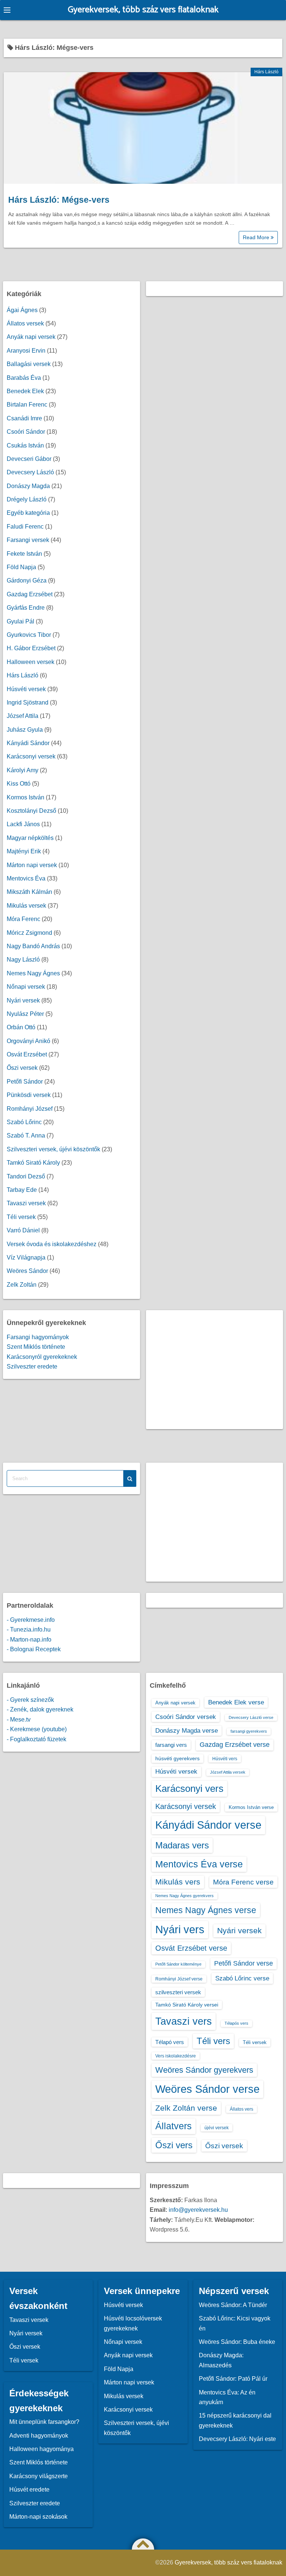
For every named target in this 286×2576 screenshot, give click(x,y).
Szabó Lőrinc (24, 1122)
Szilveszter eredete (32, 1366)
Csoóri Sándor (26, 432)
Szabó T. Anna (26, 1135)
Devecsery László (30, 472)
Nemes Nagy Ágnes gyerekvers (185, 1896)
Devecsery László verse (251, 1717)
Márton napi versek (32, 865)
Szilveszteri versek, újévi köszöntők (53, 1149)
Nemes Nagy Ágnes (33, 973)
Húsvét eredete (29, 2490)
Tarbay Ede (22, 1190)
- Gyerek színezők (30, 1700)
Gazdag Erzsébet (30, 594)
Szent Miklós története (36, 1347)
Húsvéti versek (26, 689)
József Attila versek (228, 1772)
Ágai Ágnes (22, 310)
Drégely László (27, 499)
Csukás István (25, 445)
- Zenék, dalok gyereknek (40, 1709)
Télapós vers (236, 2023)
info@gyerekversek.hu (198, 2210)
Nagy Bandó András (33, 946)
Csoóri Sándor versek (186, 1717)
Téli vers (213, 2041)
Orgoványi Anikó (28, 1041)
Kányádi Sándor (28, 743)
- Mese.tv (19, 1720)
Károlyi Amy (23, 770)
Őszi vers (174, 2145)
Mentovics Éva (26, 878)
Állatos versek (25, 323)
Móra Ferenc (23, 919)
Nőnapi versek (26, 987)
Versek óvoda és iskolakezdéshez (52, 1244)
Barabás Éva (24, 378)
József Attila (23, 716)
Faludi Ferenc (25, 527)
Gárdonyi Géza (27, 580)
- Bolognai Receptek (34, 1649)
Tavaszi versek (26, 1203)
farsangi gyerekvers (249, 1731)
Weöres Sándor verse (207, 2089)
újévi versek (217, 2128)
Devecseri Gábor (29, 459)
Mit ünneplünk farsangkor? (44, 2422)
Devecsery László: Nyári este (237, 2439)
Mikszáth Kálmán (29, 892)
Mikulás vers (178, 1882)
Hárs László (266, 72)
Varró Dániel (23, 1230)
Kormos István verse (251, 1807)
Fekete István (24, 554)
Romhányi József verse (179, 1979)
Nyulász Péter (25, 1014)
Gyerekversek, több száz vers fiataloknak (143, 10)
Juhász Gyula (25, 730)
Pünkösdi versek (29, 1095)
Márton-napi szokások (38, 2517)
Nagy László (23, 960)
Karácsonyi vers (189, 1789)
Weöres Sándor (27, 1271)
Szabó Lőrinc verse (242, 1978)
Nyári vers (180, 1929)
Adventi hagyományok (39, 2436)
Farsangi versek (28, 540)
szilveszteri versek (178, 1992)
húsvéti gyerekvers (177, 1758)
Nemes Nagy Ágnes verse (206, 1910)
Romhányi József (30, 1109)
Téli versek (21, 1217)
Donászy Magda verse (187, 1730)
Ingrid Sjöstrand (28, 702)
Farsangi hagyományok (38, 1337)
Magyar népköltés (30, 838)
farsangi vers (171, 1745)
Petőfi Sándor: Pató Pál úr (233, 2379)
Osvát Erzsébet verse (191, 1948)
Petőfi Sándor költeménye (178, 1964)
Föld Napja (21, 567)
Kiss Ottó (19, 784)
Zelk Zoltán (22, 1285)
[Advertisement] (215, 1370)
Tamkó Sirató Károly (33, 1163)
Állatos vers (241, 2109)
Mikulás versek (26, 906)
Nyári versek (23, 1000)
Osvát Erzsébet (27, 1054)
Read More (257, 237)
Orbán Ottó (21, 1027)
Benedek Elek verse (236, 1702)
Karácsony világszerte (39, 2476)
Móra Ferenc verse (243, 1882)
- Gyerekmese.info (31, 1620)
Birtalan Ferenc (27, 405)
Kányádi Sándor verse (208, 1825)
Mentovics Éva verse (199, 1864)
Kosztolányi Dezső (31, 811)
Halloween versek (31, 662)
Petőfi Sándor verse (244, 1963)
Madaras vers (182, 1845)
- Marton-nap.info (29, 1640)
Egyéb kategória (28, 513)
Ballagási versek (29, 364)
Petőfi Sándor (25, 1082)
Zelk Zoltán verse (186, 2108)
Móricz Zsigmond (29, 933)
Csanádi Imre (24, 418)
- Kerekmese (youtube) (37, 1729)
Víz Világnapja (26, 1257)
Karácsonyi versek (31, 756)
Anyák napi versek (31, 337)
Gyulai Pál (20, 621)
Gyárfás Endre (26, 608)
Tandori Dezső (26, 1176)
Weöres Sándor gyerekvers (204, 2070)
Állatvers (174, 2126)
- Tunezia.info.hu (29, 1629)
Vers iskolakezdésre (176, 2056)
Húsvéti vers (225, 1759)
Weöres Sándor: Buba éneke (237, 2342)
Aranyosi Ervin (26, 351)
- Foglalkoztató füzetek (36, 1739)
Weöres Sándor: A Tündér (233, 2305)
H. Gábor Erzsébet (31, 648)
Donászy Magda (28, 486)
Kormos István (26, 797)
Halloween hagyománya (42, 2449)
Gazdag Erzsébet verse (235, 1745)
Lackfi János (23, 824)
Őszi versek (22, 1068)
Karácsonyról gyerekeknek (42, 1357)
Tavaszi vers (184, 2021)
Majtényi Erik (24, 851)
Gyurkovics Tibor (29, 635)
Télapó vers (170, 2042)
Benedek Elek (25, 391)
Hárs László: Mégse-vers (59, 200)
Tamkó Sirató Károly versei (187, 2005)
